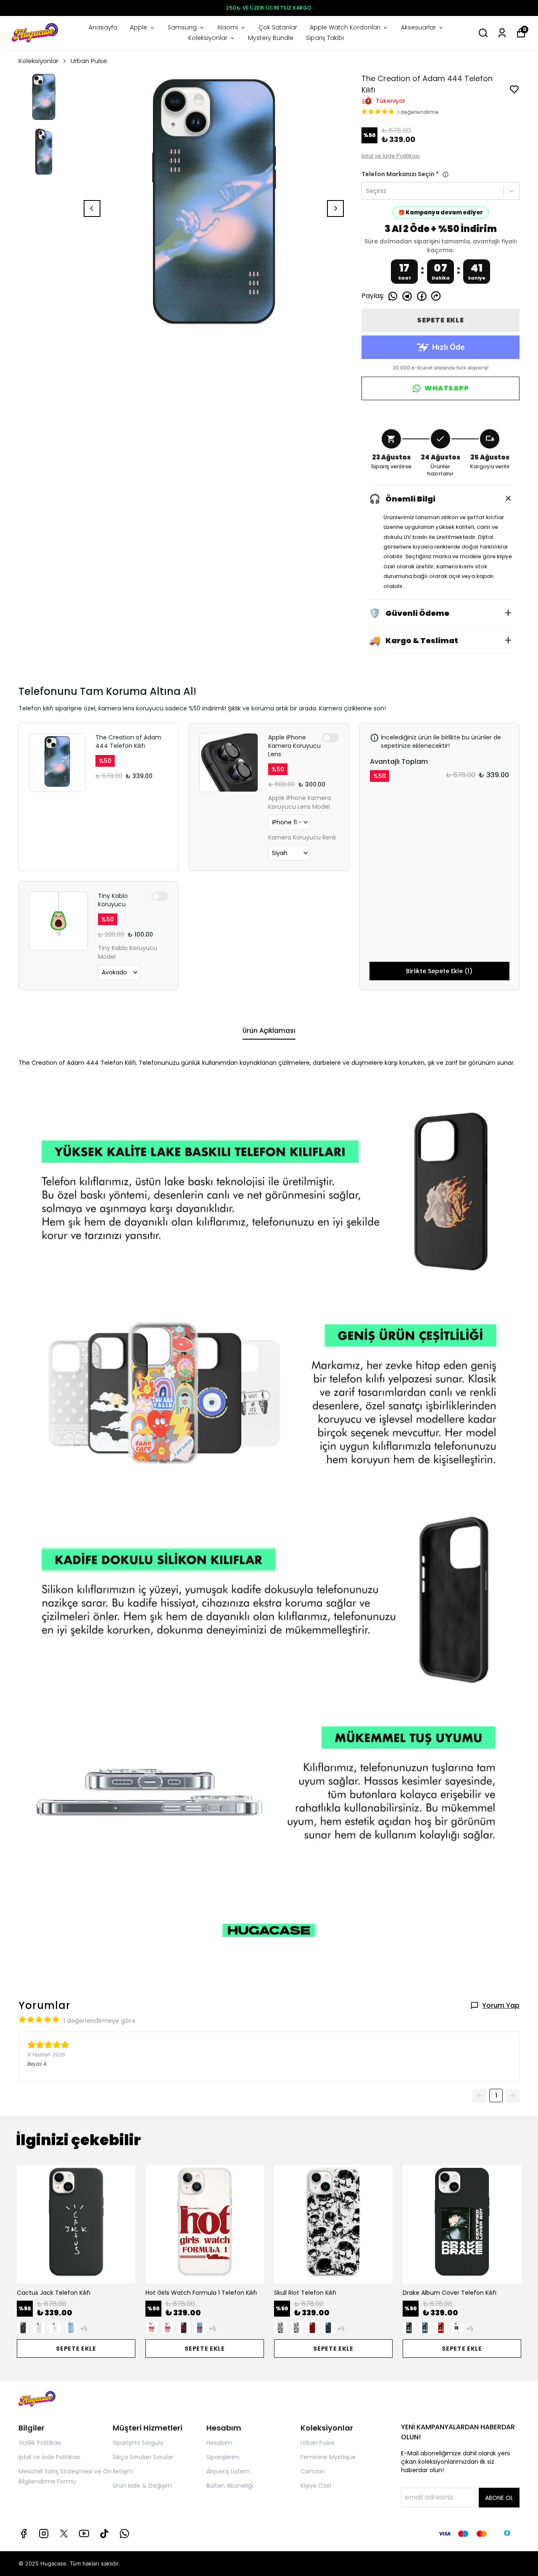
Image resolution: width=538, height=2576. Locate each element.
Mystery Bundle (271, 38)
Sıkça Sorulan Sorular (143, 2457)
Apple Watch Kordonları (345, 27)
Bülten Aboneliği (230, 2486)
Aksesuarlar (418, 27)
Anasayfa (103, 27)
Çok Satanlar (278, 27)
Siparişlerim (223, 2457)
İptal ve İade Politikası (391, 156)
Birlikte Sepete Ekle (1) (439, 971)
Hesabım (219, 2443)
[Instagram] (44, 2534)
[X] (64, 2534)
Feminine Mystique (328, 2457)
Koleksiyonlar (208, 38)
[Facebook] (24, 2534)
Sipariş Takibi (325, 38)
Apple (138, 27)
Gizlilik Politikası (40, 2443)
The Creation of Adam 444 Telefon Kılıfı (128, 742)
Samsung (182, 27)
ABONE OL (499, 2498)
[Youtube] (84, 2534)
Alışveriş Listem (228, 2471)
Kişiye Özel (316, 2486)
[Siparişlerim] (502, 33)
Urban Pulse (89, 61)
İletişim (123, 2471)
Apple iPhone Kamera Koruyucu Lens (294, 746)
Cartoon (313, 2471)
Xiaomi (228, 27)
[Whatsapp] (124, 2534)
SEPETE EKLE (440, 320)
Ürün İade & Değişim (142, 2486)
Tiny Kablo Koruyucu (113, 900)
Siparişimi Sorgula (138, 2443)
